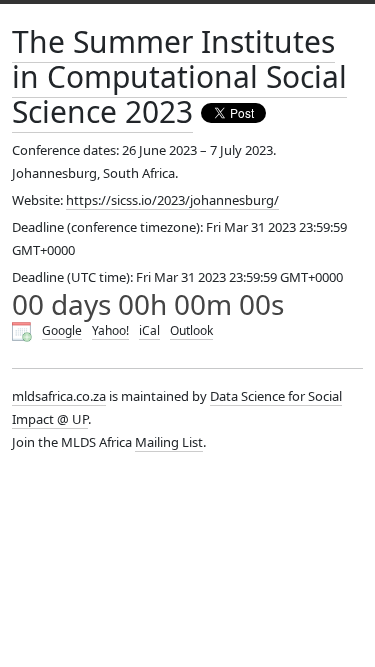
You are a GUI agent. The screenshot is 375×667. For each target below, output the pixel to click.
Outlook (191, 330)
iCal (149, 330)
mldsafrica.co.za (59, 396)
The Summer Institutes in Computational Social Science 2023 (179, 76)
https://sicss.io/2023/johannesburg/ (172, 200)
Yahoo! (110, 330)
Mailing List (169, 442)
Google (62, 330)
